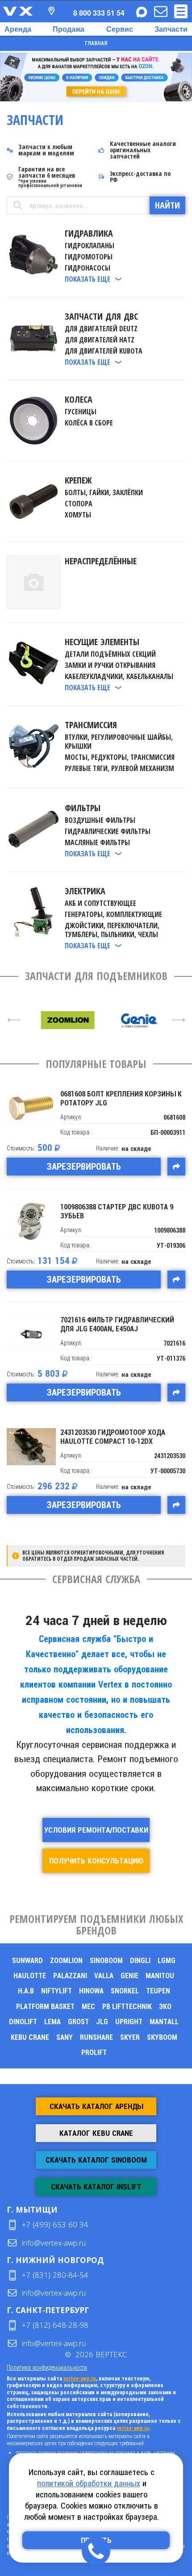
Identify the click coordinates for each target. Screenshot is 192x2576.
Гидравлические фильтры (108, 831)
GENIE (129, 1976)
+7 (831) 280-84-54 (55, 2275)
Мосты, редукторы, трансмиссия (120, 757)
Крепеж (78, 480)
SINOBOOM (106, 1961)
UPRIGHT (129, 2022)
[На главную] (18, 11)
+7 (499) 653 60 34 (55, 2224)
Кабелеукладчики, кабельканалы (119, 676)
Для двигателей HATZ (100, 340)
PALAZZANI (70, 1976)
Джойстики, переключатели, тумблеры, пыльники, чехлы (112, 930)
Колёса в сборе (89, 423)
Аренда (18, 29)
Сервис (120, 29)
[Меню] (181, 11)
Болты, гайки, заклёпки (104, 492)
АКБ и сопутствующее (100, 903)
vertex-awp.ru (80, 2379)
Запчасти (171, 29)
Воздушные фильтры (100, 820)
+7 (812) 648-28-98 (55, 2325)
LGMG (167, 1961)
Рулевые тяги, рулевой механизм (119, 768)
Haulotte (30, 1976)
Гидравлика (89, 233)
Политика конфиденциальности (47, 2367)
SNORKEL (125, 1991)
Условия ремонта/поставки (96, 1830)
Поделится (176, 1167)
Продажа (69, 29)
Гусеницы (81, 412)
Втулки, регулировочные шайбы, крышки (119, 742)
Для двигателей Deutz (101, 329)
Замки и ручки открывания (110, 665)
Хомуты (78, 515)
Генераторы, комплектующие (113, 914)
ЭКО (165, 2007)
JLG (102, 2022)
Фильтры (83, 808)
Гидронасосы (88, 268)
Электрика (85, 891)
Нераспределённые (101, 561)
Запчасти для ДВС (101, 316)
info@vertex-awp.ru (54, 2243)
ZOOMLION (66, 1961)
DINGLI (140, 1961)
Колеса (79, 399)
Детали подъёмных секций (110, 654)
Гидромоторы (89, 257)
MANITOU (160, 1976)
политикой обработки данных (89, 2483)
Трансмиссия (91, 725)
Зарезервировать (84, 1167)
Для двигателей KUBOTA (104, 351)
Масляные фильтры (97, 842)
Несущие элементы (102, 642)
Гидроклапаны (90, 246)
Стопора (79, 504)
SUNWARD (27, 1961)
